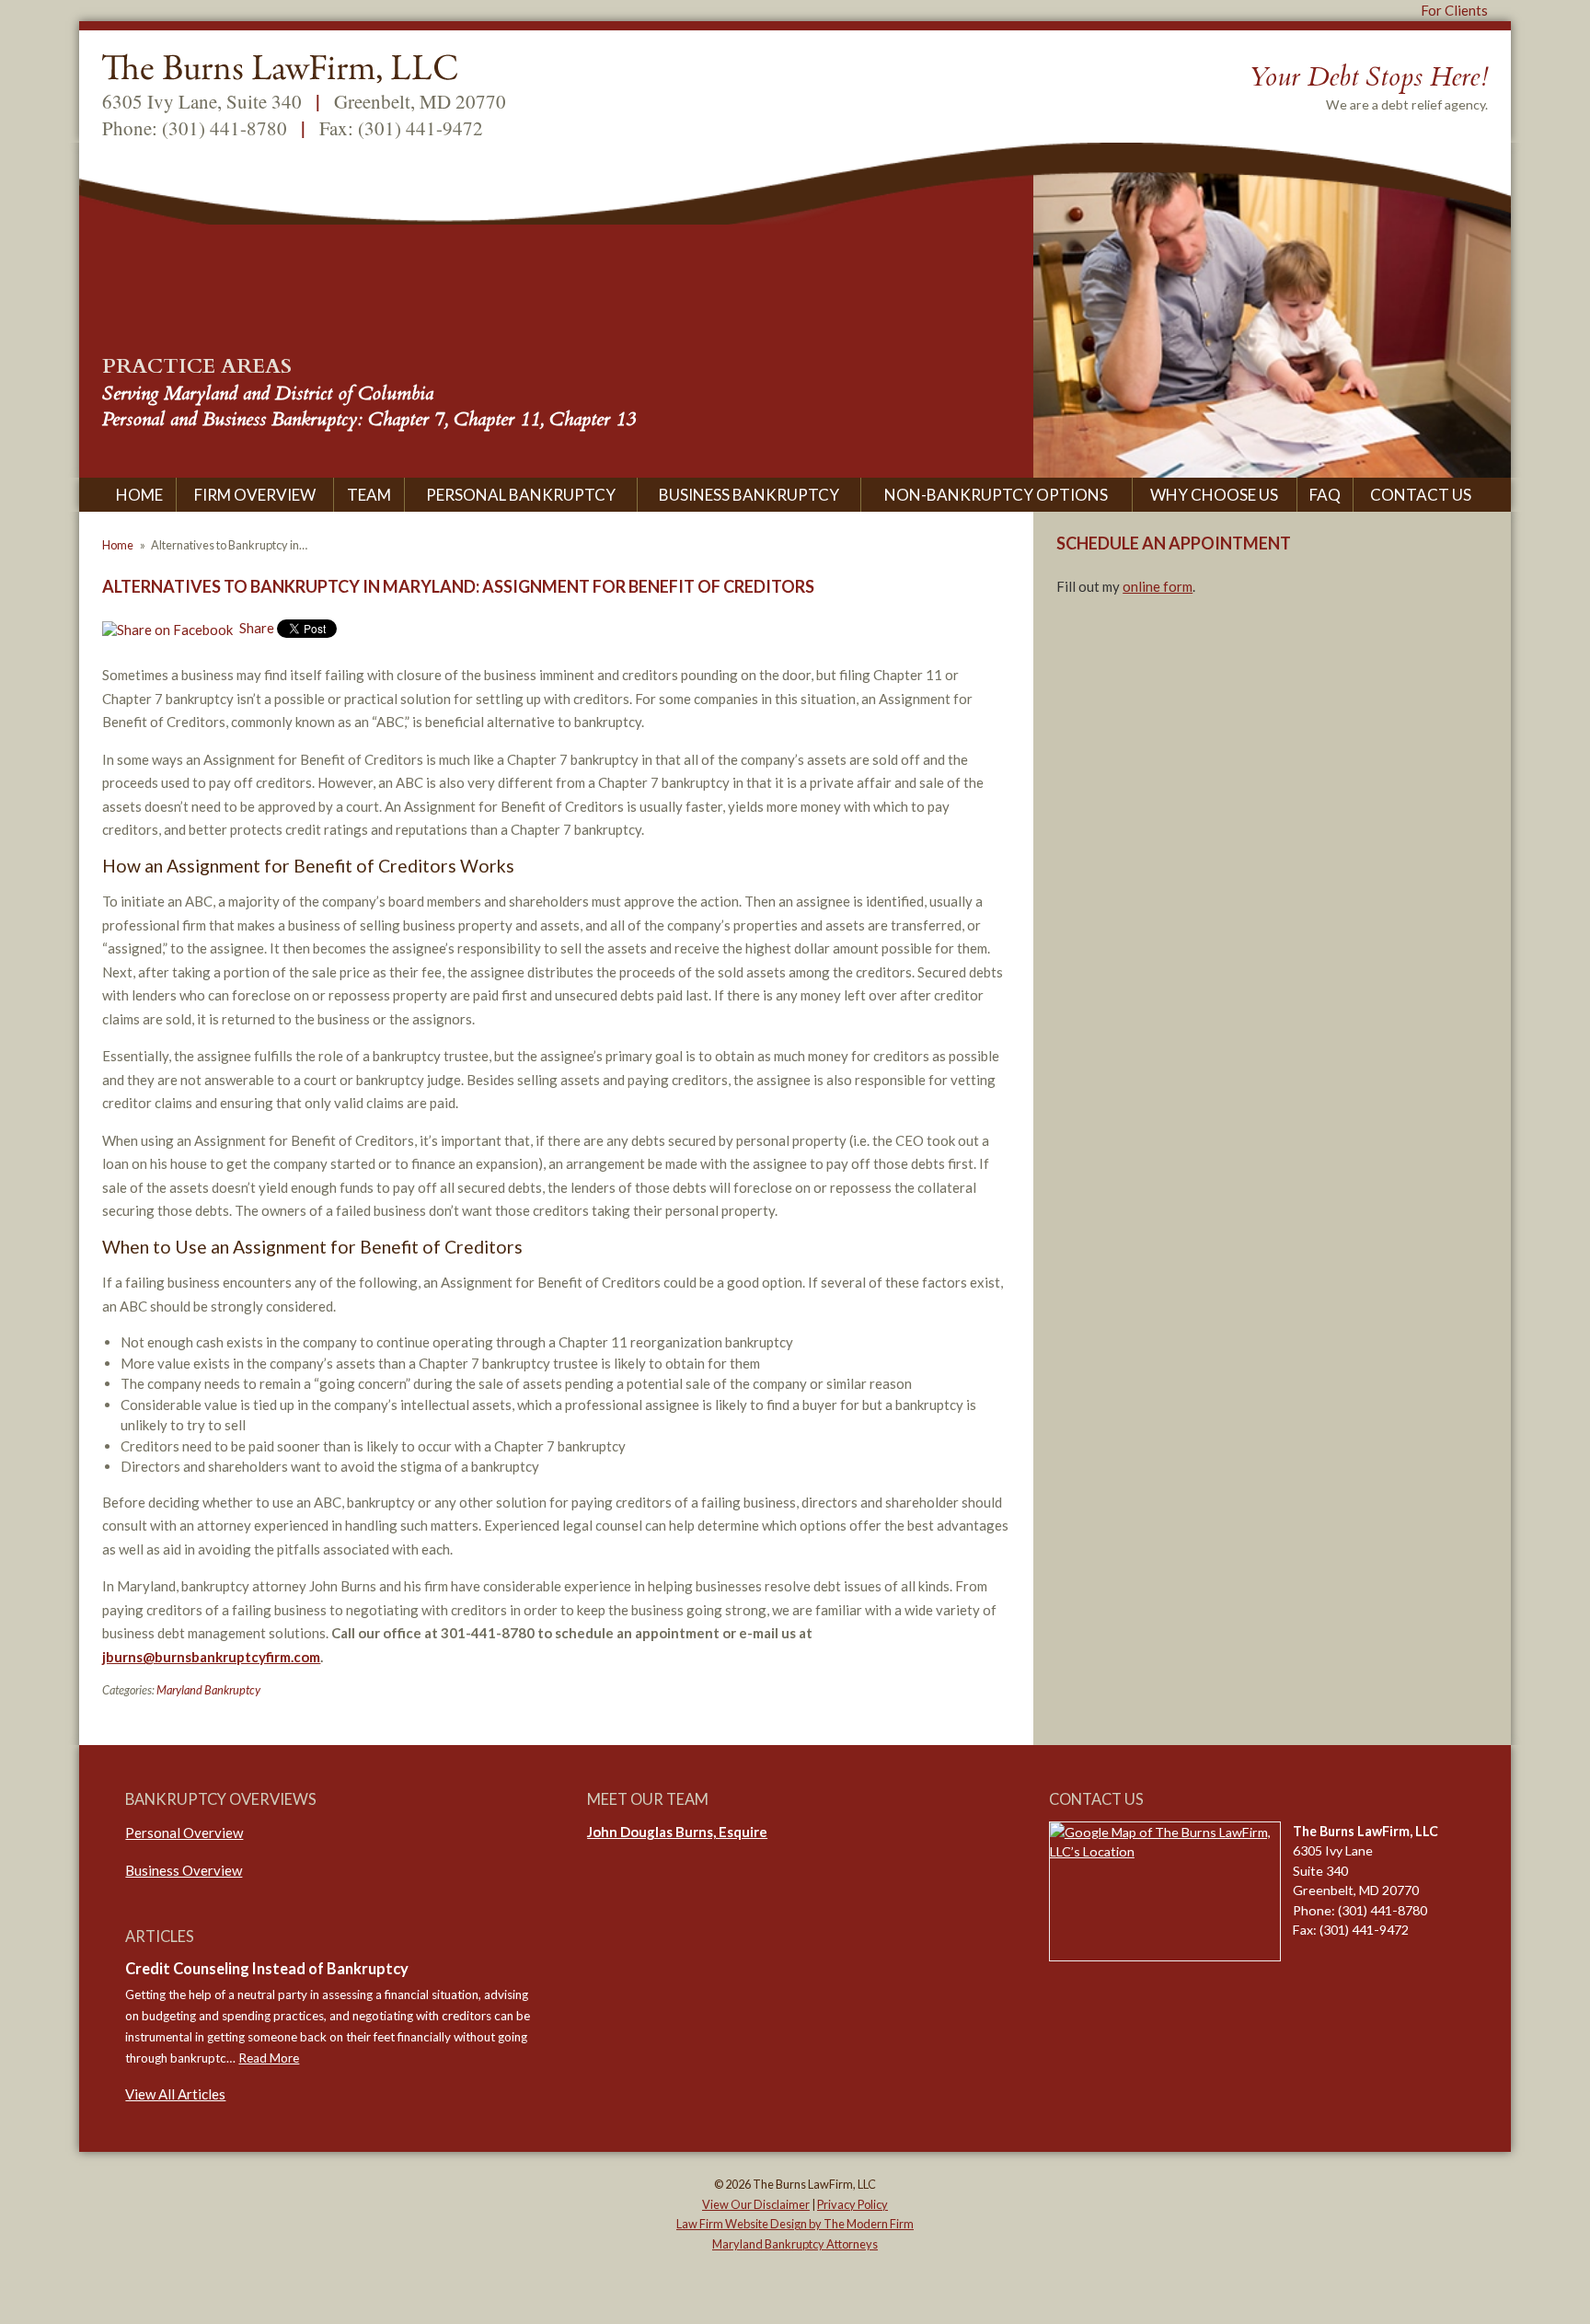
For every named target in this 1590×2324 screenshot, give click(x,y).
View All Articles (175, 2094)
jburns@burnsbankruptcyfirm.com (211, 1657)
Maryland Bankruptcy (208, 1690)
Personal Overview (184, 1833)
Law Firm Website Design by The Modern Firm (795, 2224)
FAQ (1325, 495)
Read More (269, 2058)
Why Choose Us (1214, 495)
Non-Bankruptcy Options (996, 495)
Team (369, 495)
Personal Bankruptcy (521, 495)
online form (1158, 586)
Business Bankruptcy (749, 495)
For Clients (1454, 10)
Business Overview (184, 1870)
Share (255, 628)
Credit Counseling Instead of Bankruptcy (267, 1969)
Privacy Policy (853, 2204)
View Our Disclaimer (756, 2204)
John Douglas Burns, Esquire (677, 1832)
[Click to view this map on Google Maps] (1165, 1891)
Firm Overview (255, 495)
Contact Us (1421, 495)
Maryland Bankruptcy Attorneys (795, 2244)
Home (139, 495)
